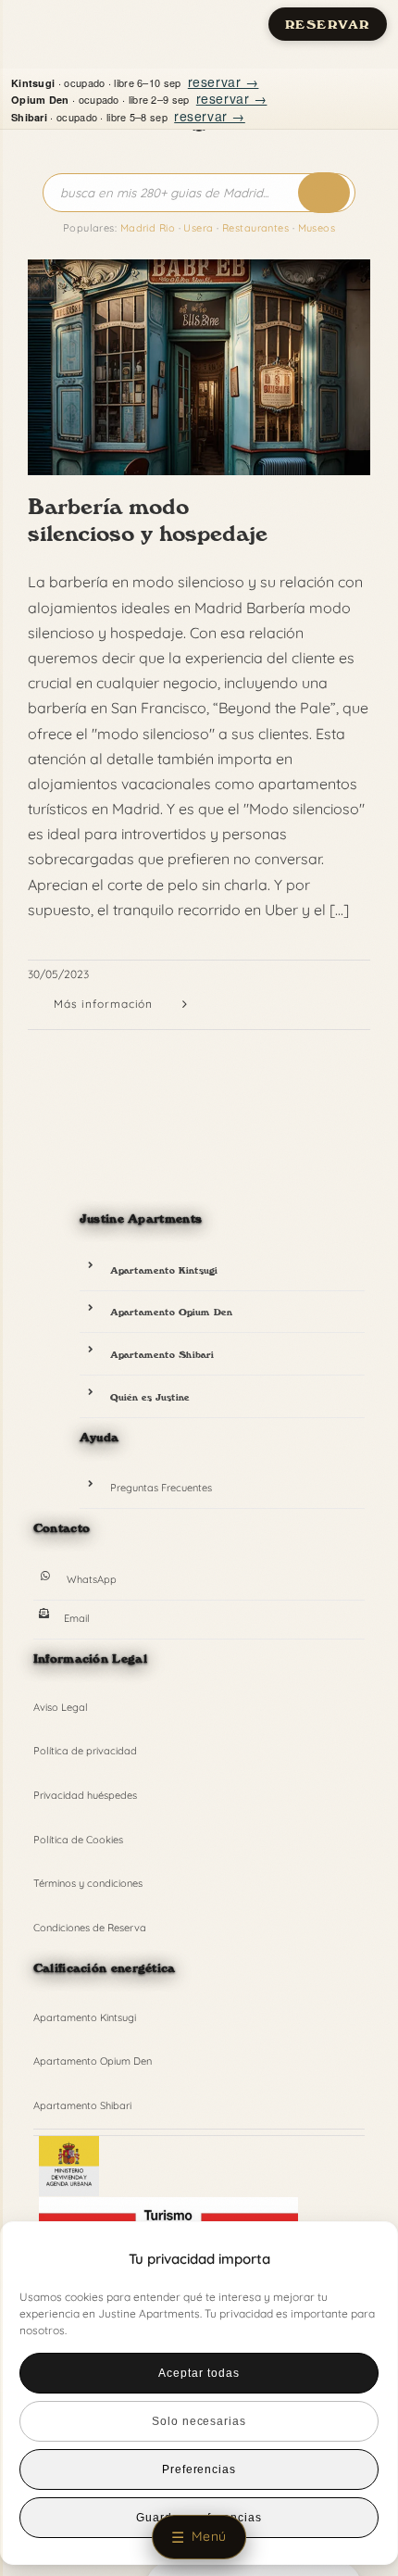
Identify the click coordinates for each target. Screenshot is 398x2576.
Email (77, 1618)
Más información (103, 1004)
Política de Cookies (78, 1840)
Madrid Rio (148, 228)
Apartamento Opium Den (171, 1312)
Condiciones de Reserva (90, 1928)
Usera (198, 228)
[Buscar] (324, 193)
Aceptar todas (199, 2373)
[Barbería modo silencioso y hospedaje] (199, 367)
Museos (317, 228)
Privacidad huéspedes (85, 1795)
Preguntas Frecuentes (161, 1488)
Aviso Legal (61, 1707)
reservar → (224, 82)
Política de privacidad (85, 1751)
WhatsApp (92, 1579)
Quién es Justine (150, 1397)
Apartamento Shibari (162, 1354)
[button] (353, 2259)
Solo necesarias (199, 2421)
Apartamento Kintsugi (164, 1270)
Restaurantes (255, 228)
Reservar (328, 25)
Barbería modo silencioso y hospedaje (148, 520)
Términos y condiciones (88, 1883)
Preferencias (199, 2469)
